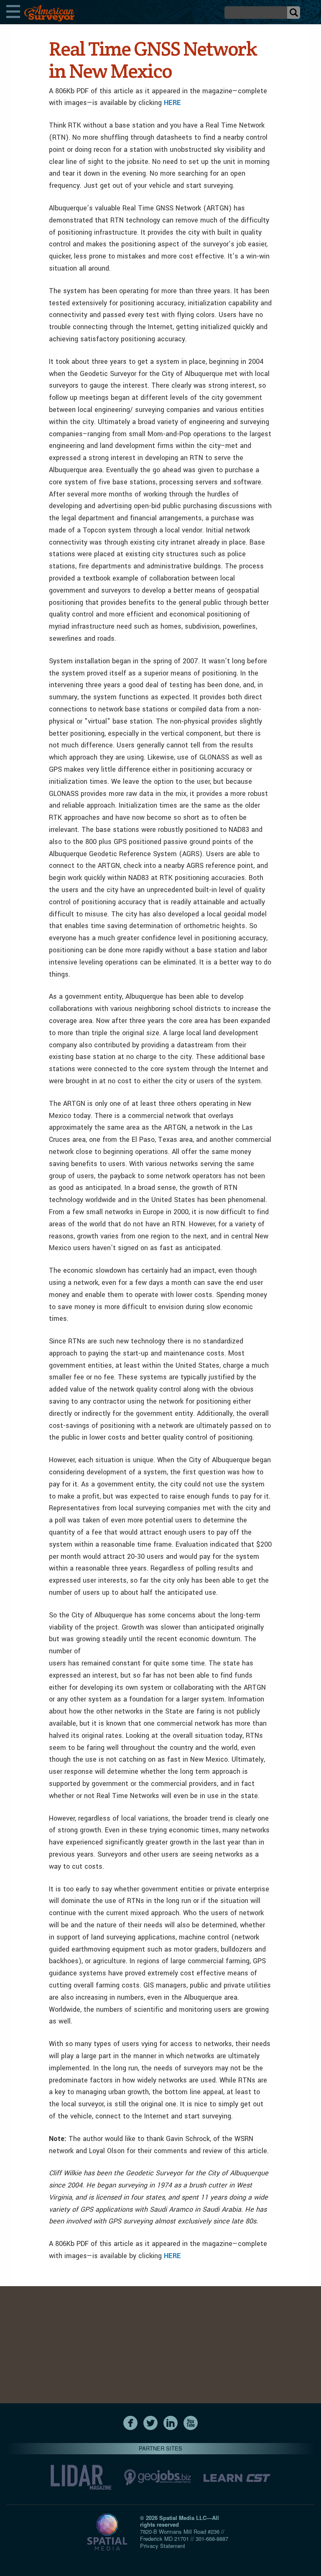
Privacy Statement (163, 2546)
